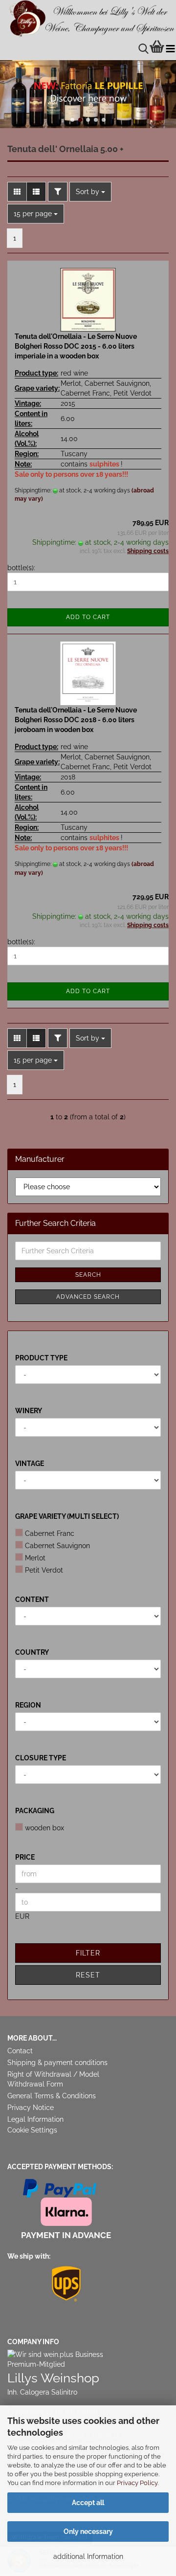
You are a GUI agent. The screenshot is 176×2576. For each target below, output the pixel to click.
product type (41, 1358)
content (32, 1599)
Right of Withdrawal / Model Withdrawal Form (53, 2079)
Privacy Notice (31, 2108)
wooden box (44, 1828)
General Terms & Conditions (52, 2096)
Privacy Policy (137, 2483)
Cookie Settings (32, 2130)
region (28, 1705)
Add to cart (88, 617)
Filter (88, 1953)
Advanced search (88, 1297)
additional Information (88, 2556)
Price (25, 1857)
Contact (20, 2051)
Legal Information (35, 2119)
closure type (41, 1758)
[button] (72, 120)
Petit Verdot (44, 1570)
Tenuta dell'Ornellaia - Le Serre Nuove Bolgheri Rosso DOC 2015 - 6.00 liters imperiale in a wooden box (76, 346)
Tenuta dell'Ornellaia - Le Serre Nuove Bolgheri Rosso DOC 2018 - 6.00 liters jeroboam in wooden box (76, 720)
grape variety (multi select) (67, 1516)
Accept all (88, 2503)
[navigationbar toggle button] (170, 49)
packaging (35, 1811)
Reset (88, 1975)
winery (29, 1411)
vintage (30, 1464)
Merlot (35, 1558)
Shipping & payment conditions (57, 2063)
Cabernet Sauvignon (57, 1546)
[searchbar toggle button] (143, 49)
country (32, 1652)
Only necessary (88, 2532)
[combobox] (90, 192)
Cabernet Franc (50, 1533)
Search (88, 1275)
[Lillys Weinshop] (88, 19)
